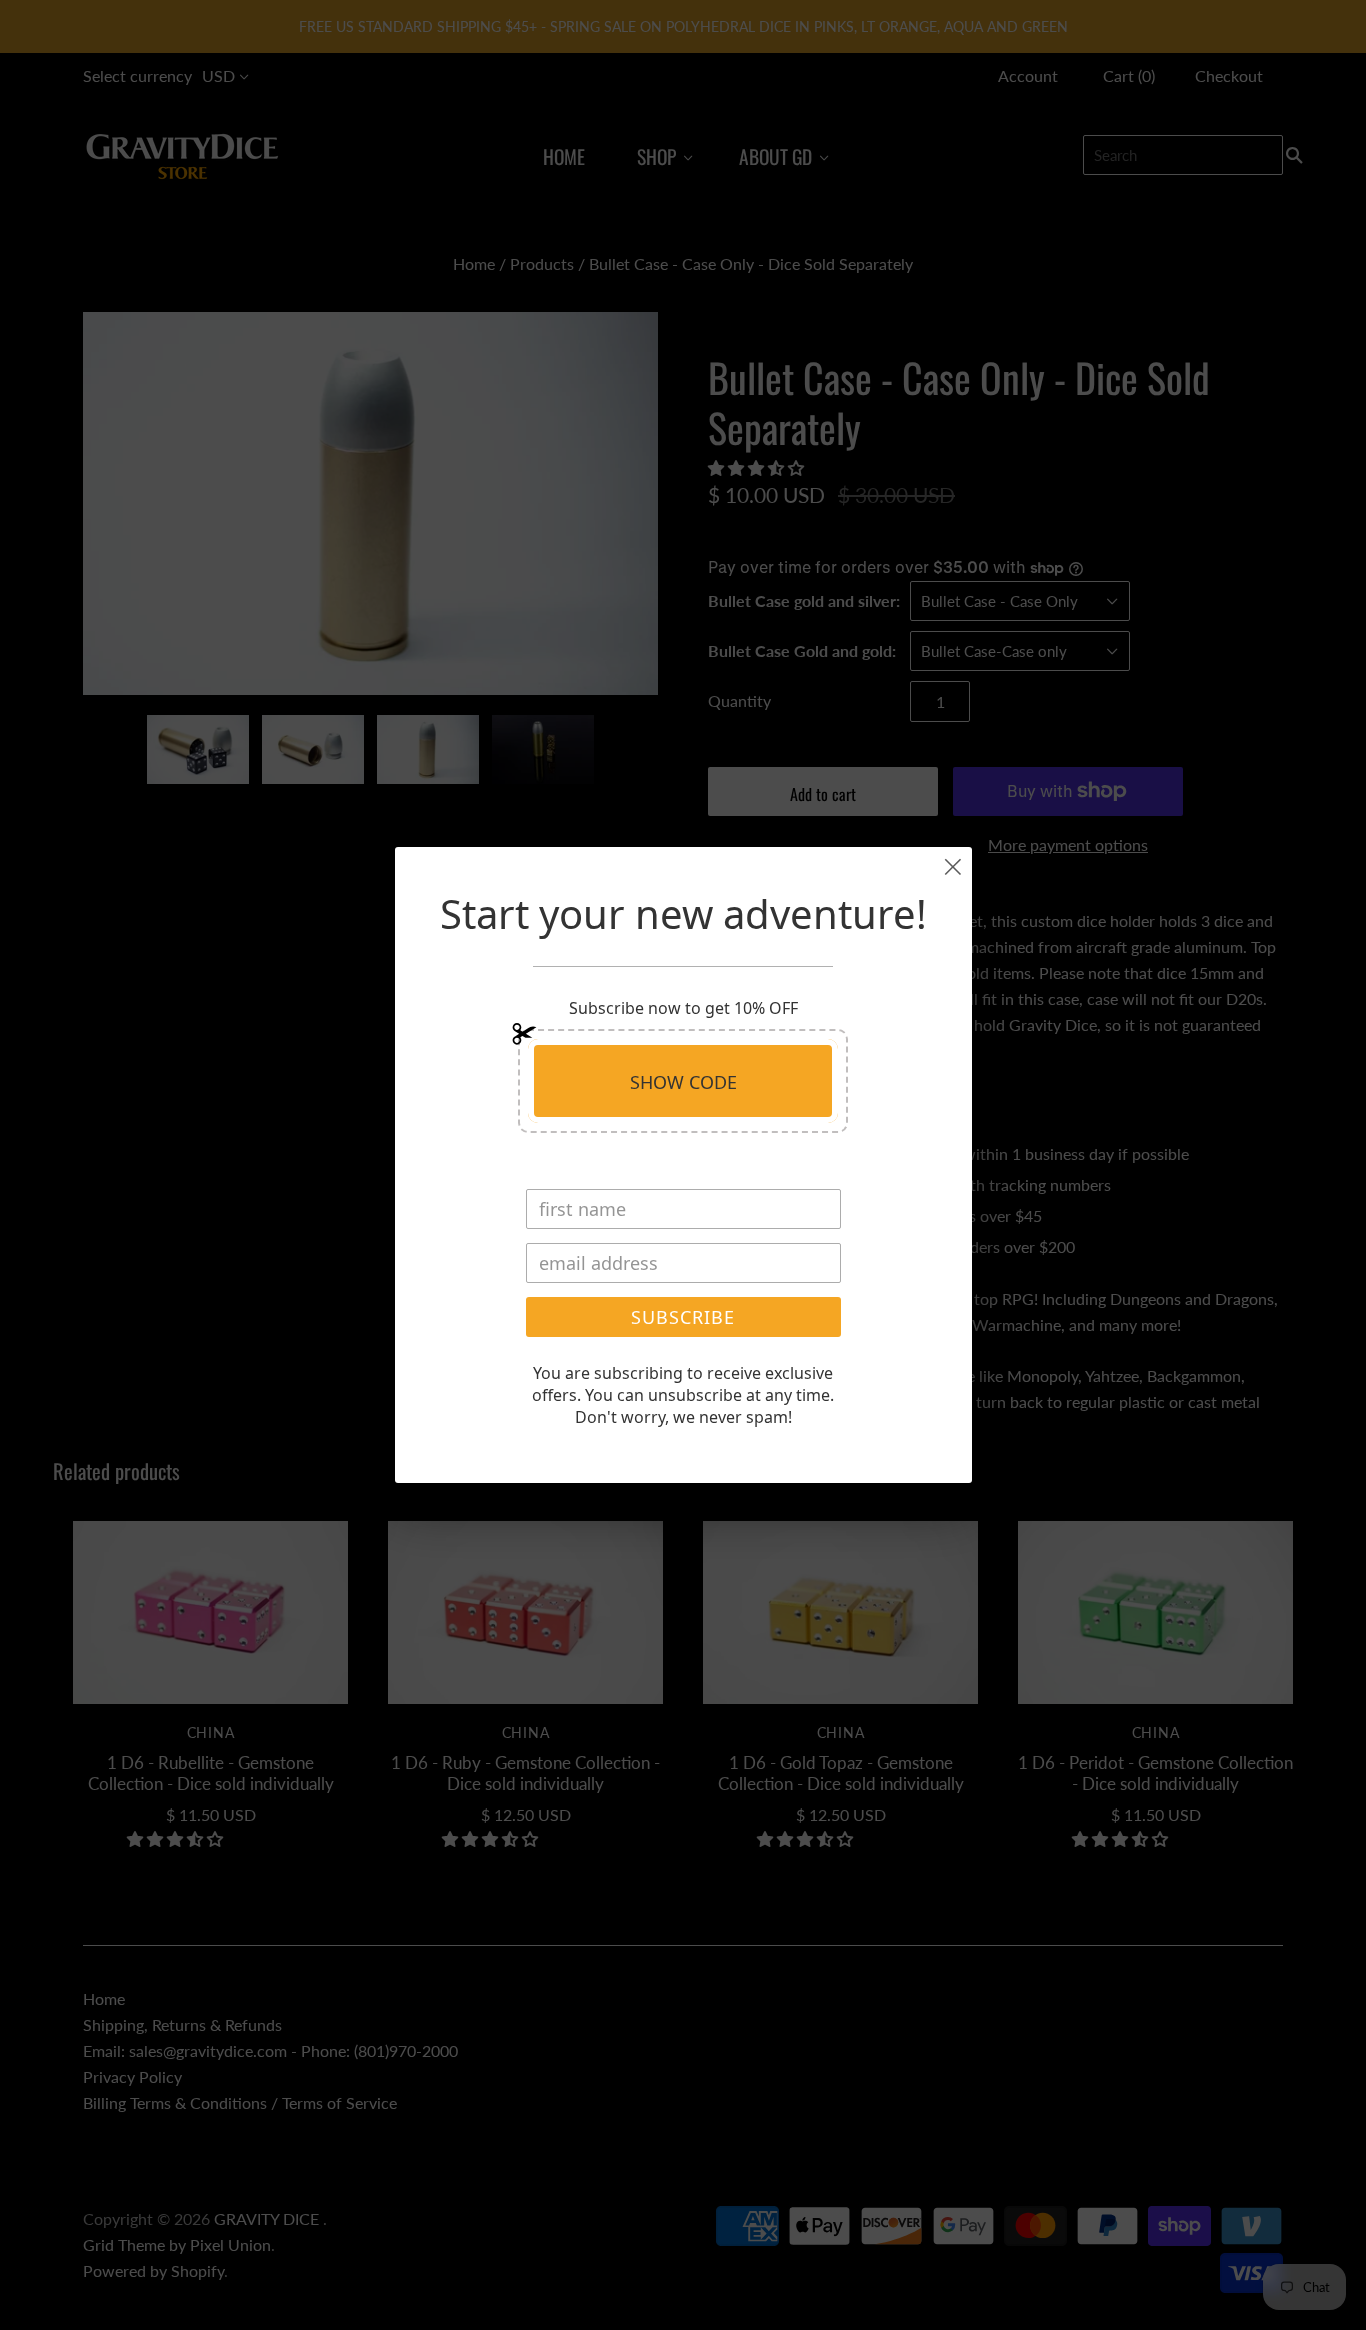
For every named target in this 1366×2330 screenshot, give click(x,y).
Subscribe (683, 1317)
